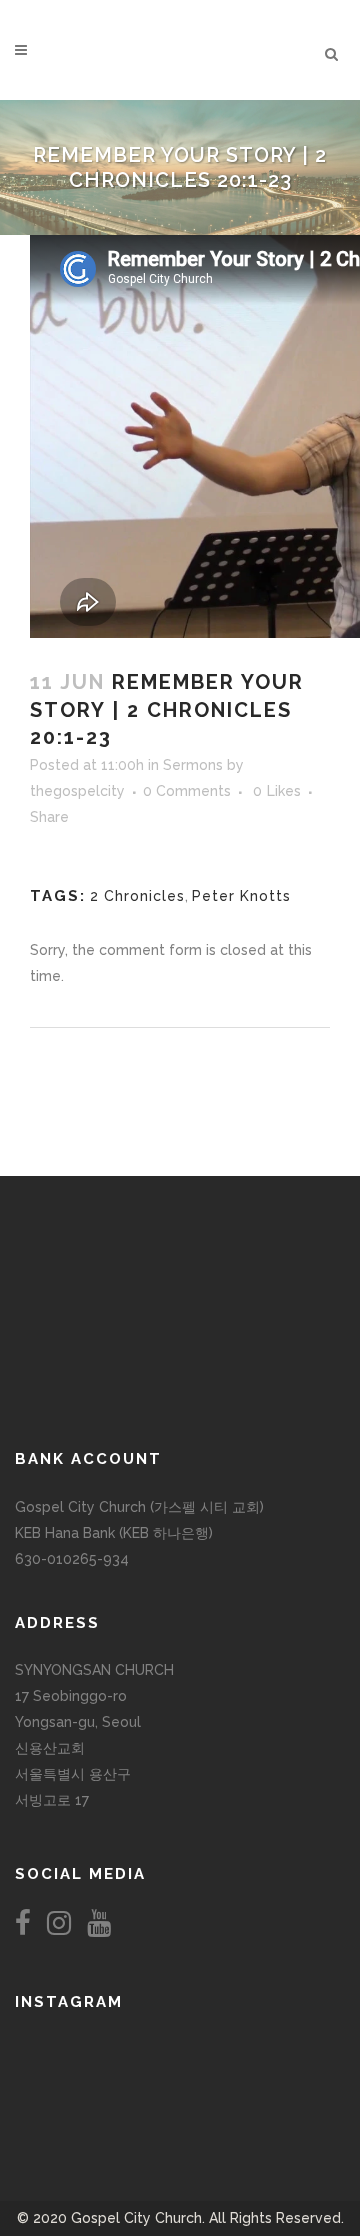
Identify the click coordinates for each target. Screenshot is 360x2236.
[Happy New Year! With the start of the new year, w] (288, 2108)
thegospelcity (77, 791)
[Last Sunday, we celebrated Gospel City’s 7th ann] (180, 2108)
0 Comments (187, 791)
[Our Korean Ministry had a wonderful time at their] (288, 2048)
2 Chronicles (137, 896)
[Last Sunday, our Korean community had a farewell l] (288, 2068)
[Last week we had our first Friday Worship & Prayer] (71, 2108)
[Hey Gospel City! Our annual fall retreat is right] (180, 2068)
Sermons (193, 765)
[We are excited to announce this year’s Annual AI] (288, 2088)
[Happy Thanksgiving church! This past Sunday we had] (180, 2048)
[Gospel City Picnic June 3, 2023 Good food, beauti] (71, 2088)
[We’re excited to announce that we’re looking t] (71, 2048)
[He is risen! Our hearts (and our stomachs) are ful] (180, 2088)
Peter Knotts (241, 896)
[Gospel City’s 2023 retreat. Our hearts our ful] (71, 2068)
